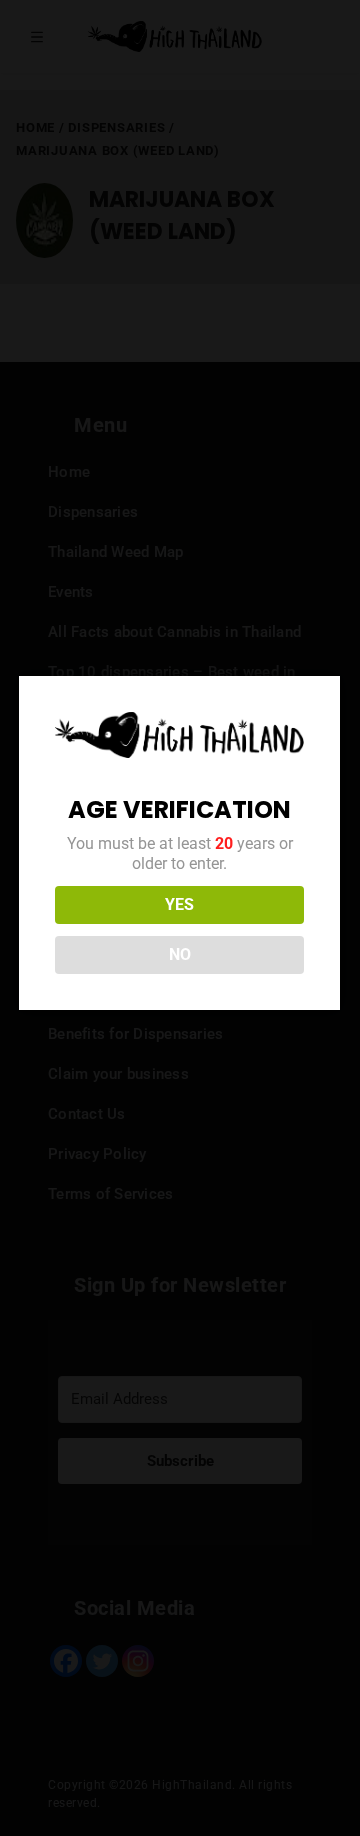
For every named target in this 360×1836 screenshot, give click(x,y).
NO (180, 954)
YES (179, 904)
